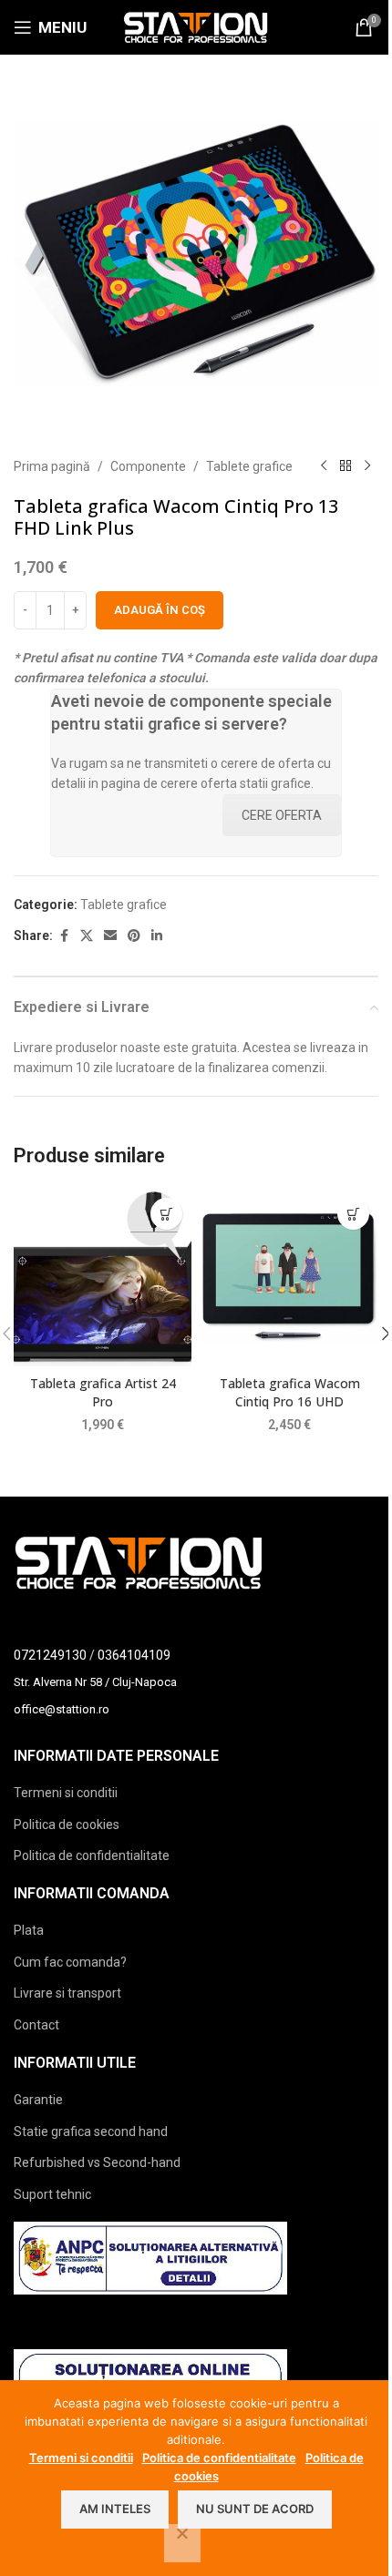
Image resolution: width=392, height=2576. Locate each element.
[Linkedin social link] (157, 936)
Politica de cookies (67, 1825)
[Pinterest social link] (134, 936)
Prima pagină (52, 466)
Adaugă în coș (160, 610)
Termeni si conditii (66, 1793)
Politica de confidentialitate (92, 1855)
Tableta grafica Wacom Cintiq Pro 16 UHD (290, 1392)
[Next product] (367, 466)
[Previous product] (324, 466)
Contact (36, 2025)
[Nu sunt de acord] (182, 2543)
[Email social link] (110, 936)
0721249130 (50, 1655)
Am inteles (115, 2509)
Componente (148, 466)
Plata (29, 1930)
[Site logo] (196, 26)
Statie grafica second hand (91, 2131)
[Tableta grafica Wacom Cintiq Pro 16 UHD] (289, 1278)
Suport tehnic (52, 2194)
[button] (166, 1214)
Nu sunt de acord (255, 2509)
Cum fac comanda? (70, 1962)
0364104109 (134, 1655)
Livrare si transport (67, 1993)
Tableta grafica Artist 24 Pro (103, 1392)
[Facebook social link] (64, 936)
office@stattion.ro (62, 1709)
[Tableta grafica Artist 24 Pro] (103, 1278)
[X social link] (87, 936)
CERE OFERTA (282, 815)
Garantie (38, 2100)
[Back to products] (346, 466)
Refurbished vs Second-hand (97, 2162)
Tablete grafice (249, 466)
